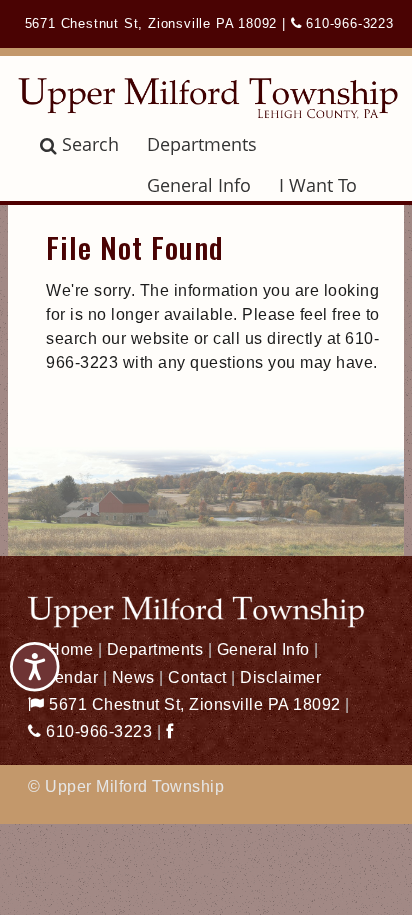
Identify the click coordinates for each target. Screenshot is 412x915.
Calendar (63, 677)
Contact (197, 677)
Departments (202, 144)
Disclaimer (280, 677)
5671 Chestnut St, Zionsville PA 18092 (151, 23)
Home (68, 649)
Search (90, 144)
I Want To (318, 185)
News (133, 677)
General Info (199, 185)
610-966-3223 (347, 23)
